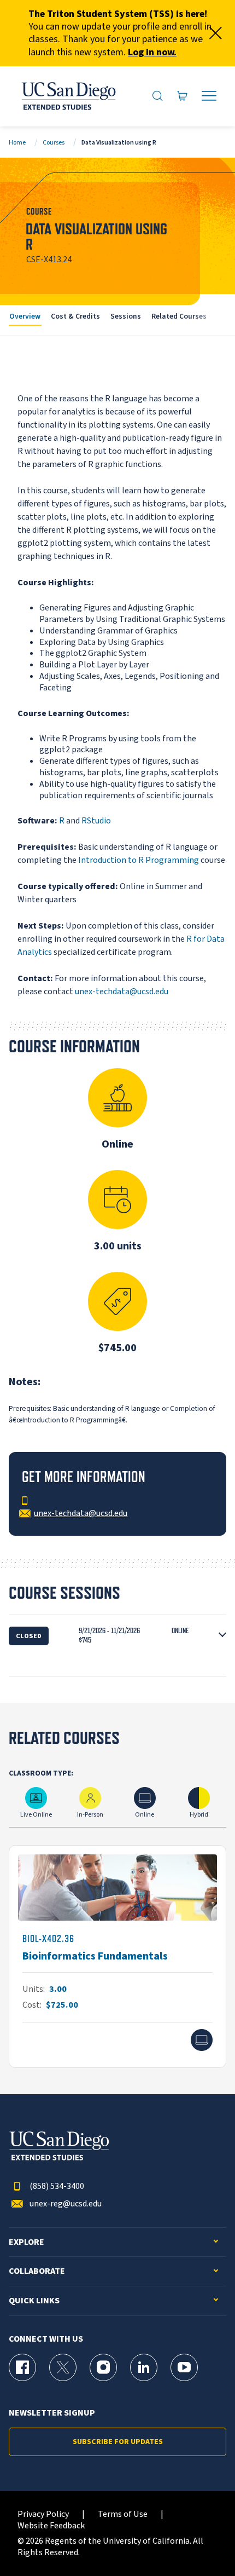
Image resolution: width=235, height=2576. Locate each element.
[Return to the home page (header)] (68, 96)
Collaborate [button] (37, 2271)
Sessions (126, 316)
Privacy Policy (43, 2514)
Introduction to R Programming (139, 860)
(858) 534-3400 (57, 2186)
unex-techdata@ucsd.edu (122, 992)
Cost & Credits (75, 316)
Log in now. (152, 52)
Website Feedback (51, 2526)
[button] (117, 1636)
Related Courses (179, 316)
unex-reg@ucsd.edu (66, 2204)
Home (17, 143)
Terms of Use (123, 2514)
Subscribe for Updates (118, 2442)
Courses (54, 143)
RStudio (96, 821)
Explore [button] (27, 2242)
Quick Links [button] (34, 2301)
